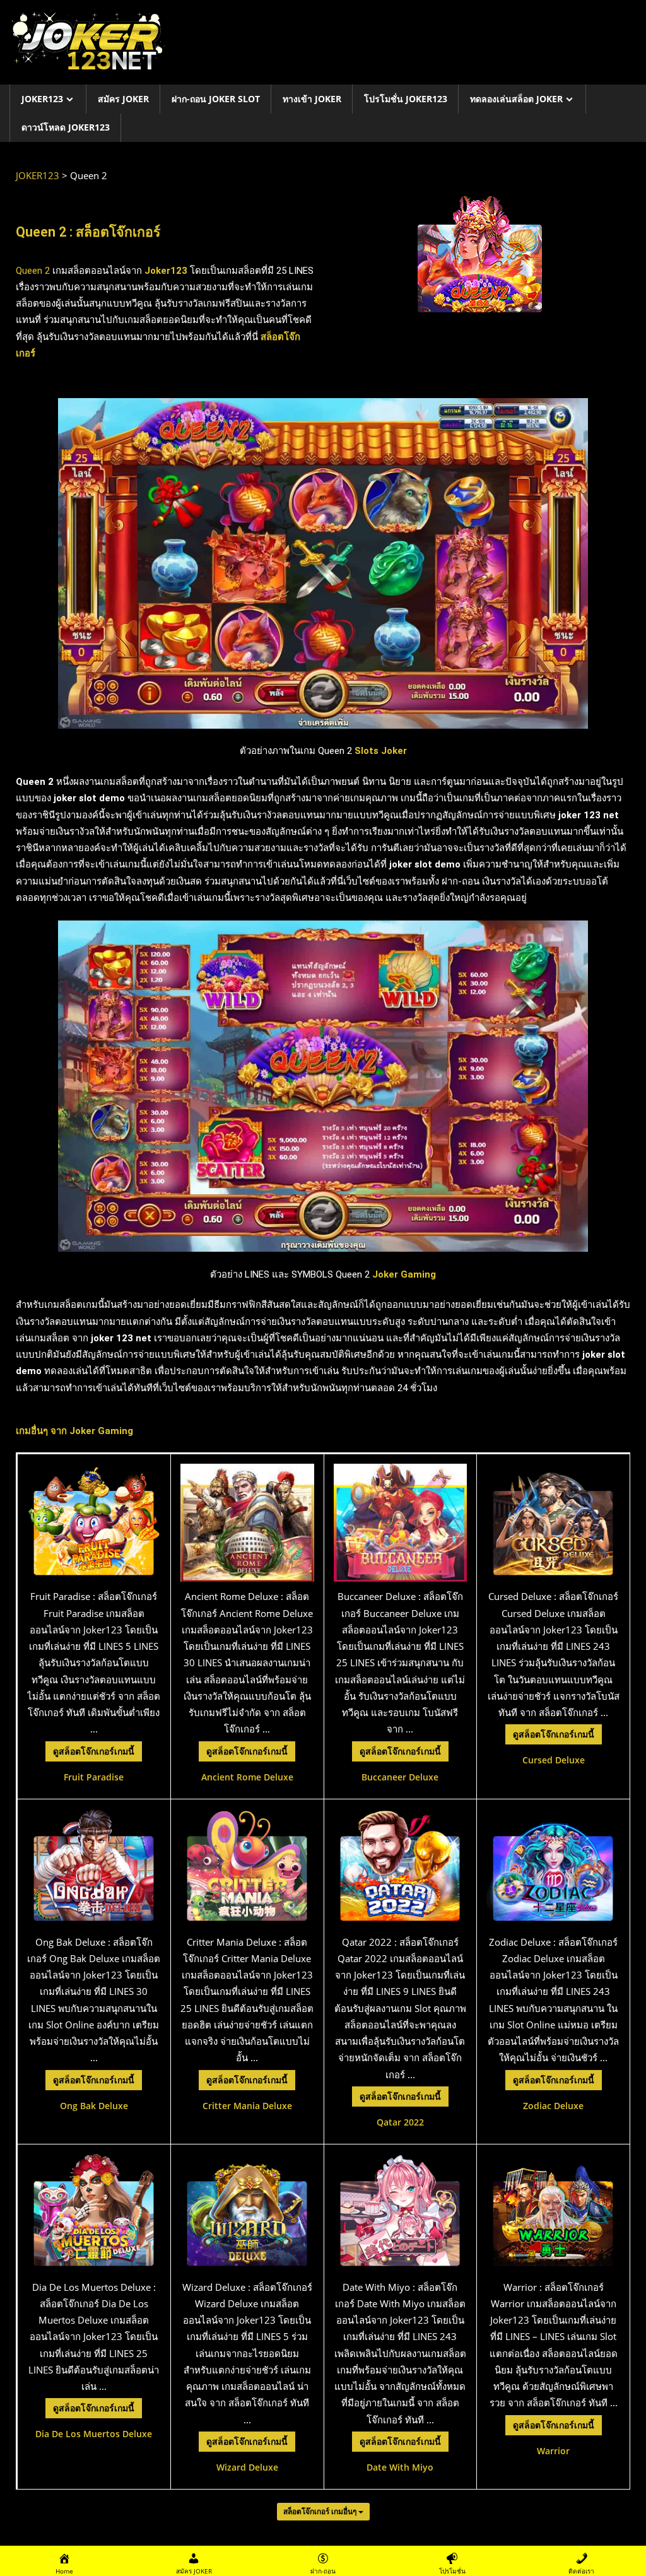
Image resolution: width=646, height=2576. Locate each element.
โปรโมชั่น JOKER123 (406, 99)
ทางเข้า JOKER (312, 99)
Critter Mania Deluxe (247, 2106)
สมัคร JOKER (123, 99)
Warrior (553, 2451)
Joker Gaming (101, 1431)
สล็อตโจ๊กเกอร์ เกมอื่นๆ (321, 2511)
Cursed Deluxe (554, 1760)
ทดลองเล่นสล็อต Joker (516, 99)
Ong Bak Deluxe (94, 2106)
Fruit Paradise (94, 1777)
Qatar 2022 (400, 2122)
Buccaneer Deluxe (400, 1777)
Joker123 (165, 271)
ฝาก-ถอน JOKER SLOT (216, 99)
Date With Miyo (400, 2467)
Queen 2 (33, 271)
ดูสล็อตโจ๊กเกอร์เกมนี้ (94, 1751)
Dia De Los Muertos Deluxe (94, 2434)
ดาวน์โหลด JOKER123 (66, 127)
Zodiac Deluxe (553, 2106)
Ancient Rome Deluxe (247, 1777)
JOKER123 (42, 99)
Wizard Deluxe (247, 2467)
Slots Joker (381, 751)
